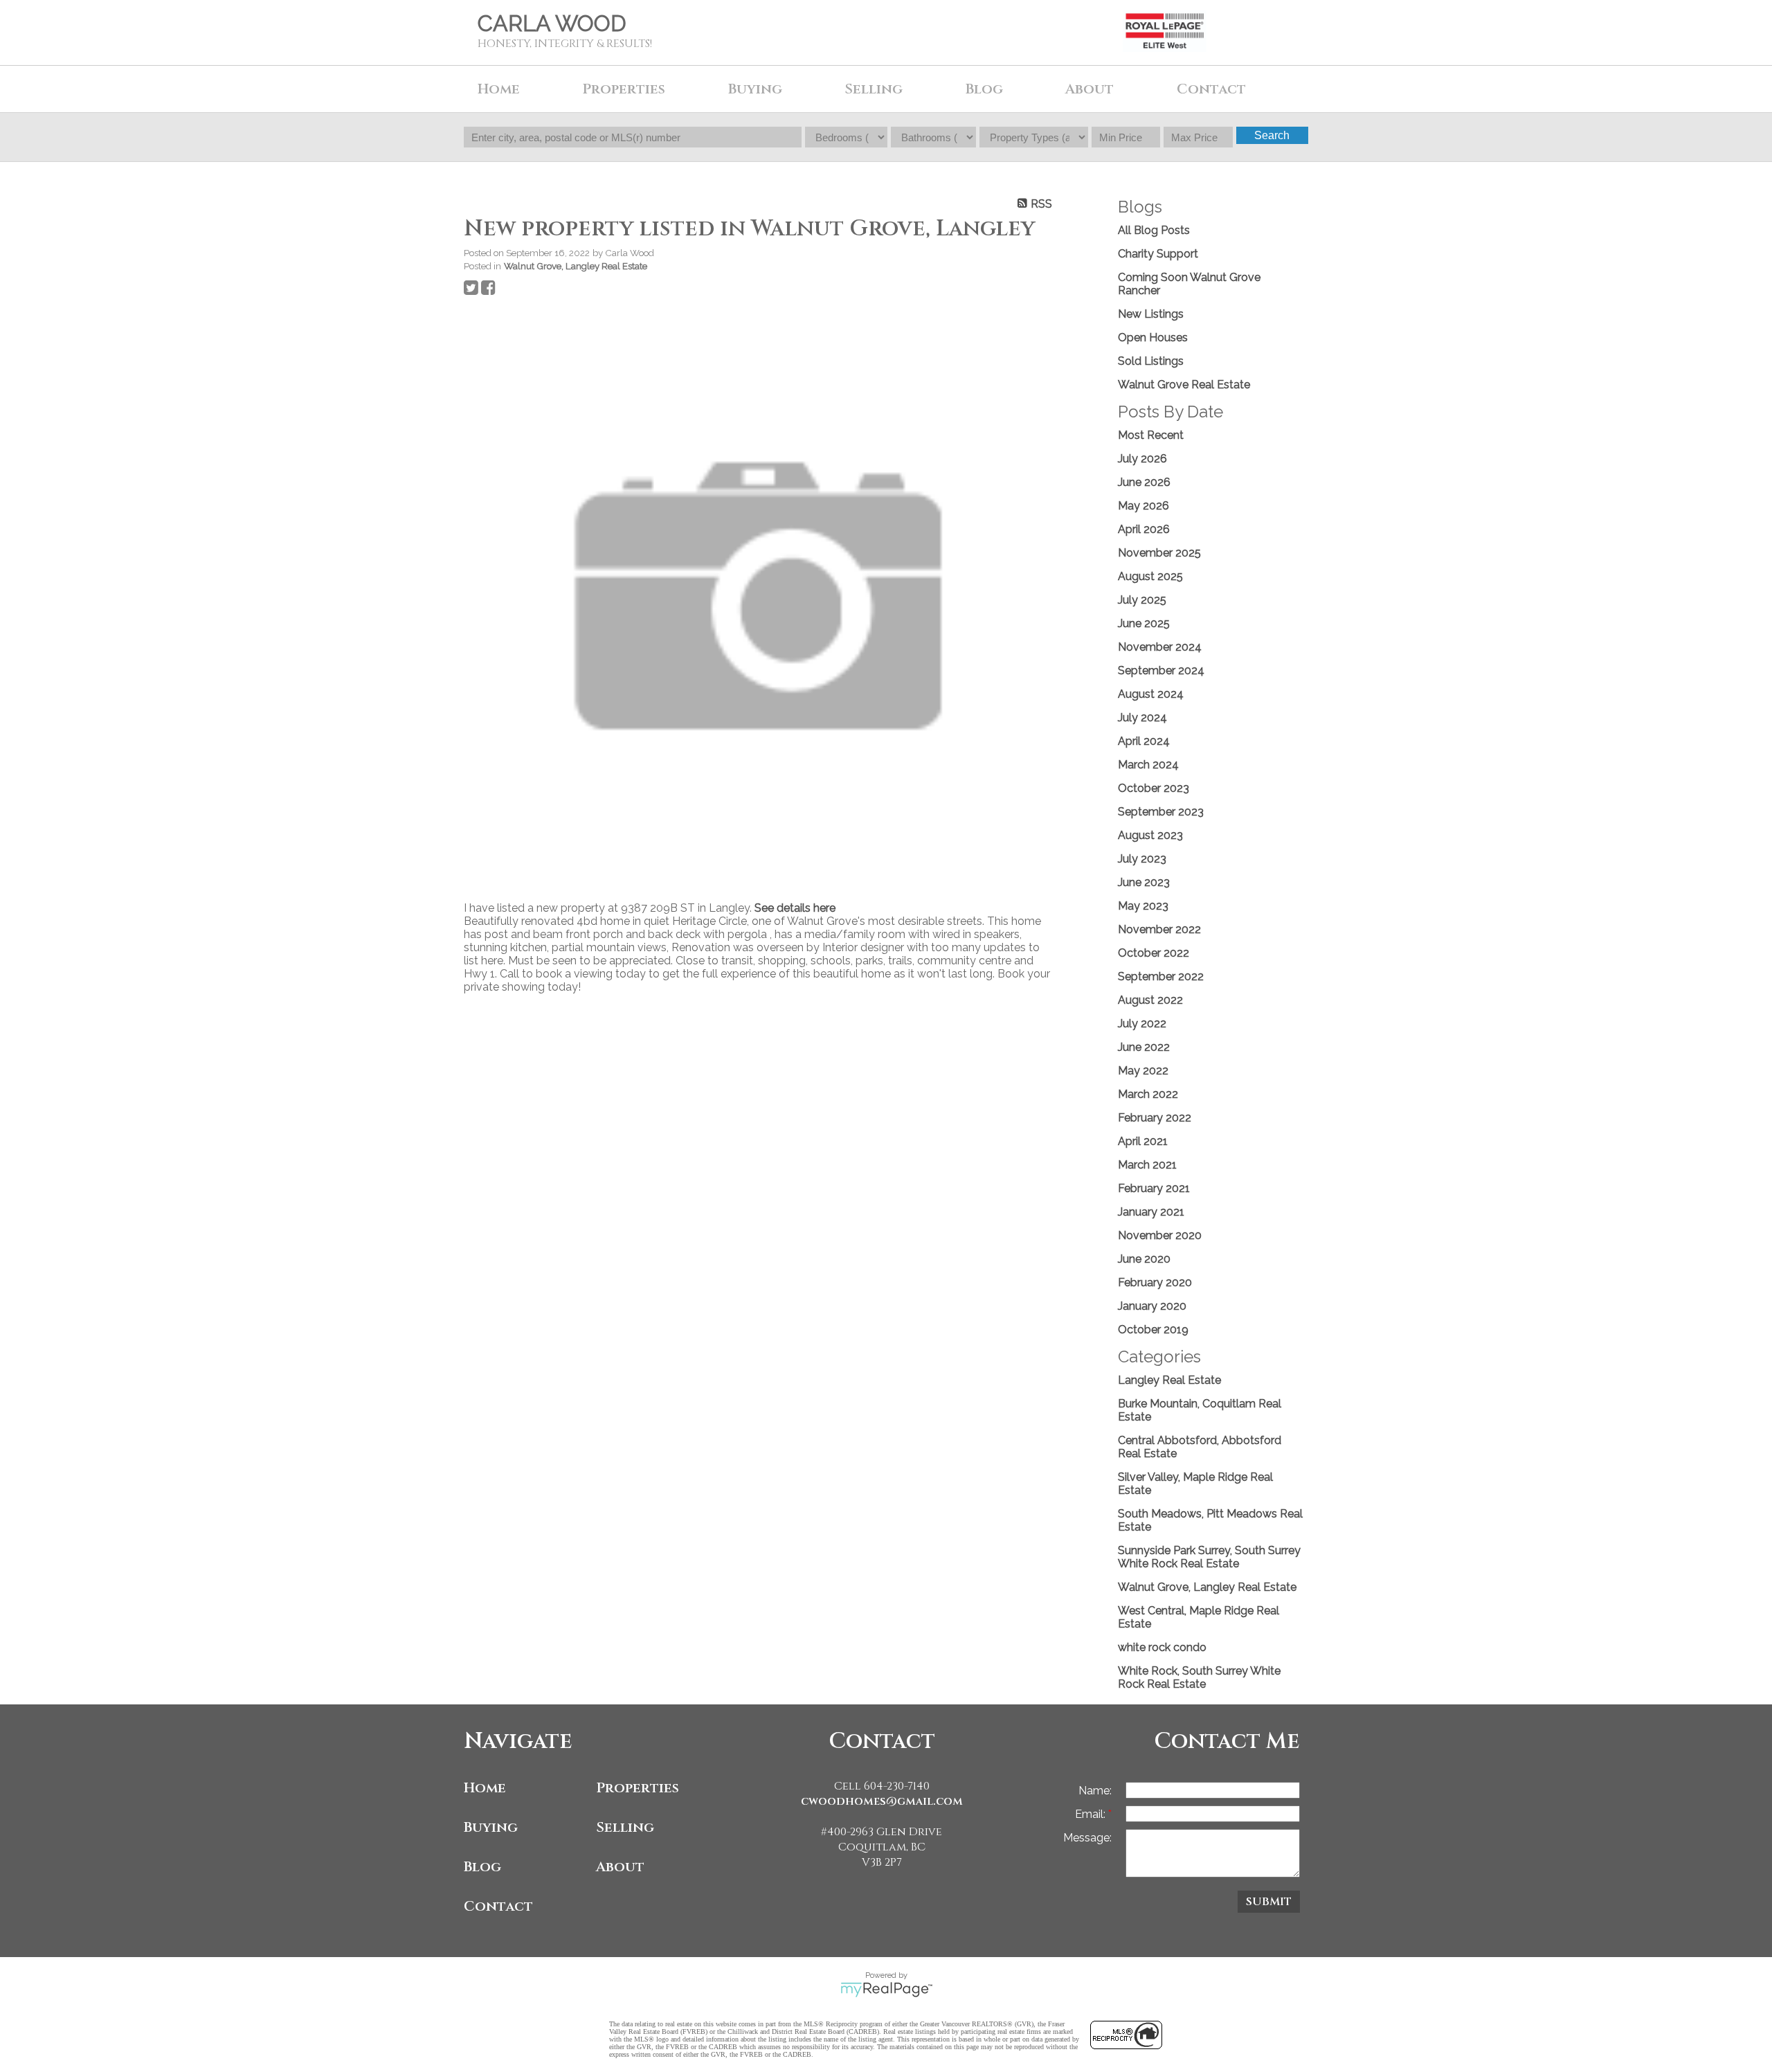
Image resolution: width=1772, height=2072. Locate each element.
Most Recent (1151, 435)
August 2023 (1150, 835)
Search (1272, 135)
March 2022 (1148, 1094)
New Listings (1151, 314)
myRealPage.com (886, 1990)
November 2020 (1160, 1235)
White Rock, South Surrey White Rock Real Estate (1199, 1677)
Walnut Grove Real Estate (1184, 385)
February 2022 (1155, 1118)
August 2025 (1150, 576)
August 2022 (1150, 1000)
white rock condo (1162, 1647)
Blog (984, 89)
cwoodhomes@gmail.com (882, 1801)
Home (499, 89)
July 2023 (1142, 859)
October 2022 (1154, 953)
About (620, 1867)
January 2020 (1152, 1306)
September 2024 (1161, 670)
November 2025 (1159, 553)
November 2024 (1160, 647)
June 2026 (1144, 482)
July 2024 (1142, 718)
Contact (1211, 89)
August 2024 (1151, 694)
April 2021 (1143, 1141)
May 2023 (1143, 906)
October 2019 (1153, 1330)
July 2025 (1142, 600)
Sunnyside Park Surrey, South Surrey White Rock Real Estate (1209, 1557)
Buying (491, 1827)
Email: (1092, 1814)
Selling (625, 1827)
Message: (1087, 1838)
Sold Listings (1151, 361)
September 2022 (1161, 976)
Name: (1095, 1791)
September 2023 (1161, 812)
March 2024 (1148, 765)
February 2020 (1155, 1282)
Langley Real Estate (1169, 1380)
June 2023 (1144, 882)
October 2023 (1154, 788)
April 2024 (1144, 741)
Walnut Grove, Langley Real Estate (576, 266)
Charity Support (1158, 254)
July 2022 (1142, 1024)
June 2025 (1144, 623)
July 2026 (1142, 459)
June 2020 (1144, 1259)
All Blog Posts (1154, 230)
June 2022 (1144, 1047)
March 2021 (1147, 1165)
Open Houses (1153, 337)
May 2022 (1143, 1071)
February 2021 (1154, 1188)
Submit (1269, 1902)
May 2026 (1143, 506)
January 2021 (1151, 1212)
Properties (638, 1788)
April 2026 (1144, 529)
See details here (795, 908)
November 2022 (1159, 929)
